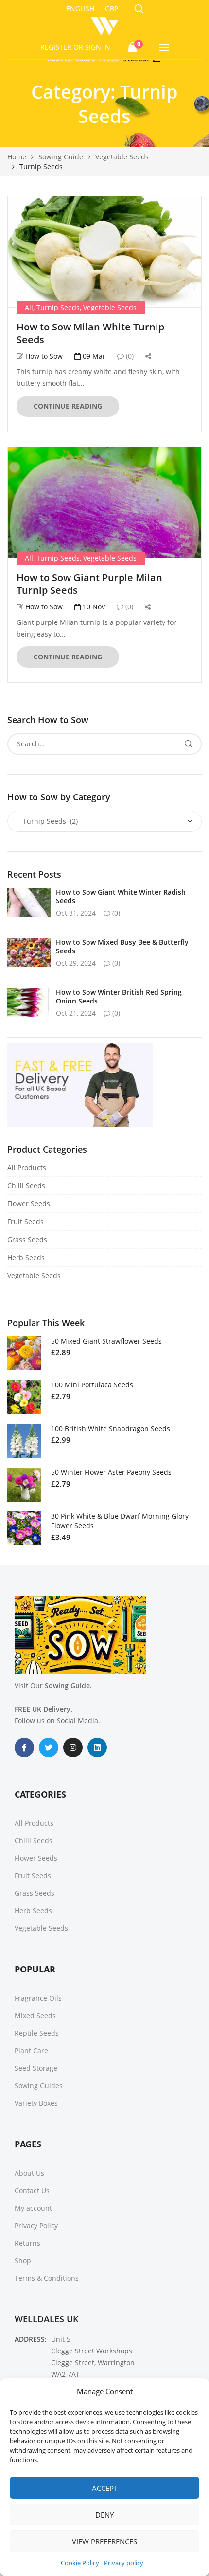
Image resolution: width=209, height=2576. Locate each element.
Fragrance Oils (38, 1998)
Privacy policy (124, 2563)
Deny (104, 2515)
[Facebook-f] (24, 1747)
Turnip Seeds (58, 307)
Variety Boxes (36, 2103)
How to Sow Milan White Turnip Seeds (90, 333)
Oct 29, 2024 (76, 963)
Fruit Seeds (26, 1221)
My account (33, 2208)
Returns (27, 2243)
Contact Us (32, 2190)
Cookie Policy (80, 2563)
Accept (105, 2488)
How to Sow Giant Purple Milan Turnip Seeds (89, 584)
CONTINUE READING (68, 406)
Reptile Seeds (37, 2033)
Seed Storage (36, 2068)
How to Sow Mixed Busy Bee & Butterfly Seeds (122, 946)
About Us (29, 2173)
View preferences (104, 2541)
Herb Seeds (26, 1257)
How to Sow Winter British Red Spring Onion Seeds (119, 996)
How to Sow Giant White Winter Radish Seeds (121, 896)
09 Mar (93, 356)
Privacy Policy (36, 2225)
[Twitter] (49, 1747)
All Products (27, 1167)
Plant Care (31, 2050)
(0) (129, 356)
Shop (23, 2260)
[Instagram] (73, 1747)
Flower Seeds (29, 1203)
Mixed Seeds (35, 2015)
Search (188, 744)
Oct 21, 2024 (76, 1013)
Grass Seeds (27, 1239)
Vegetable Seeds (110, 307)
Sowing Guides (39, 2085)
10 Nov (93, 607)
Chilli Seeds (26, 1185)
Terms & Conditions (47, 2278)
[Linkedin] (97, 1747)
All (29, 307)
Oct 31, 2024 (76, 913)
